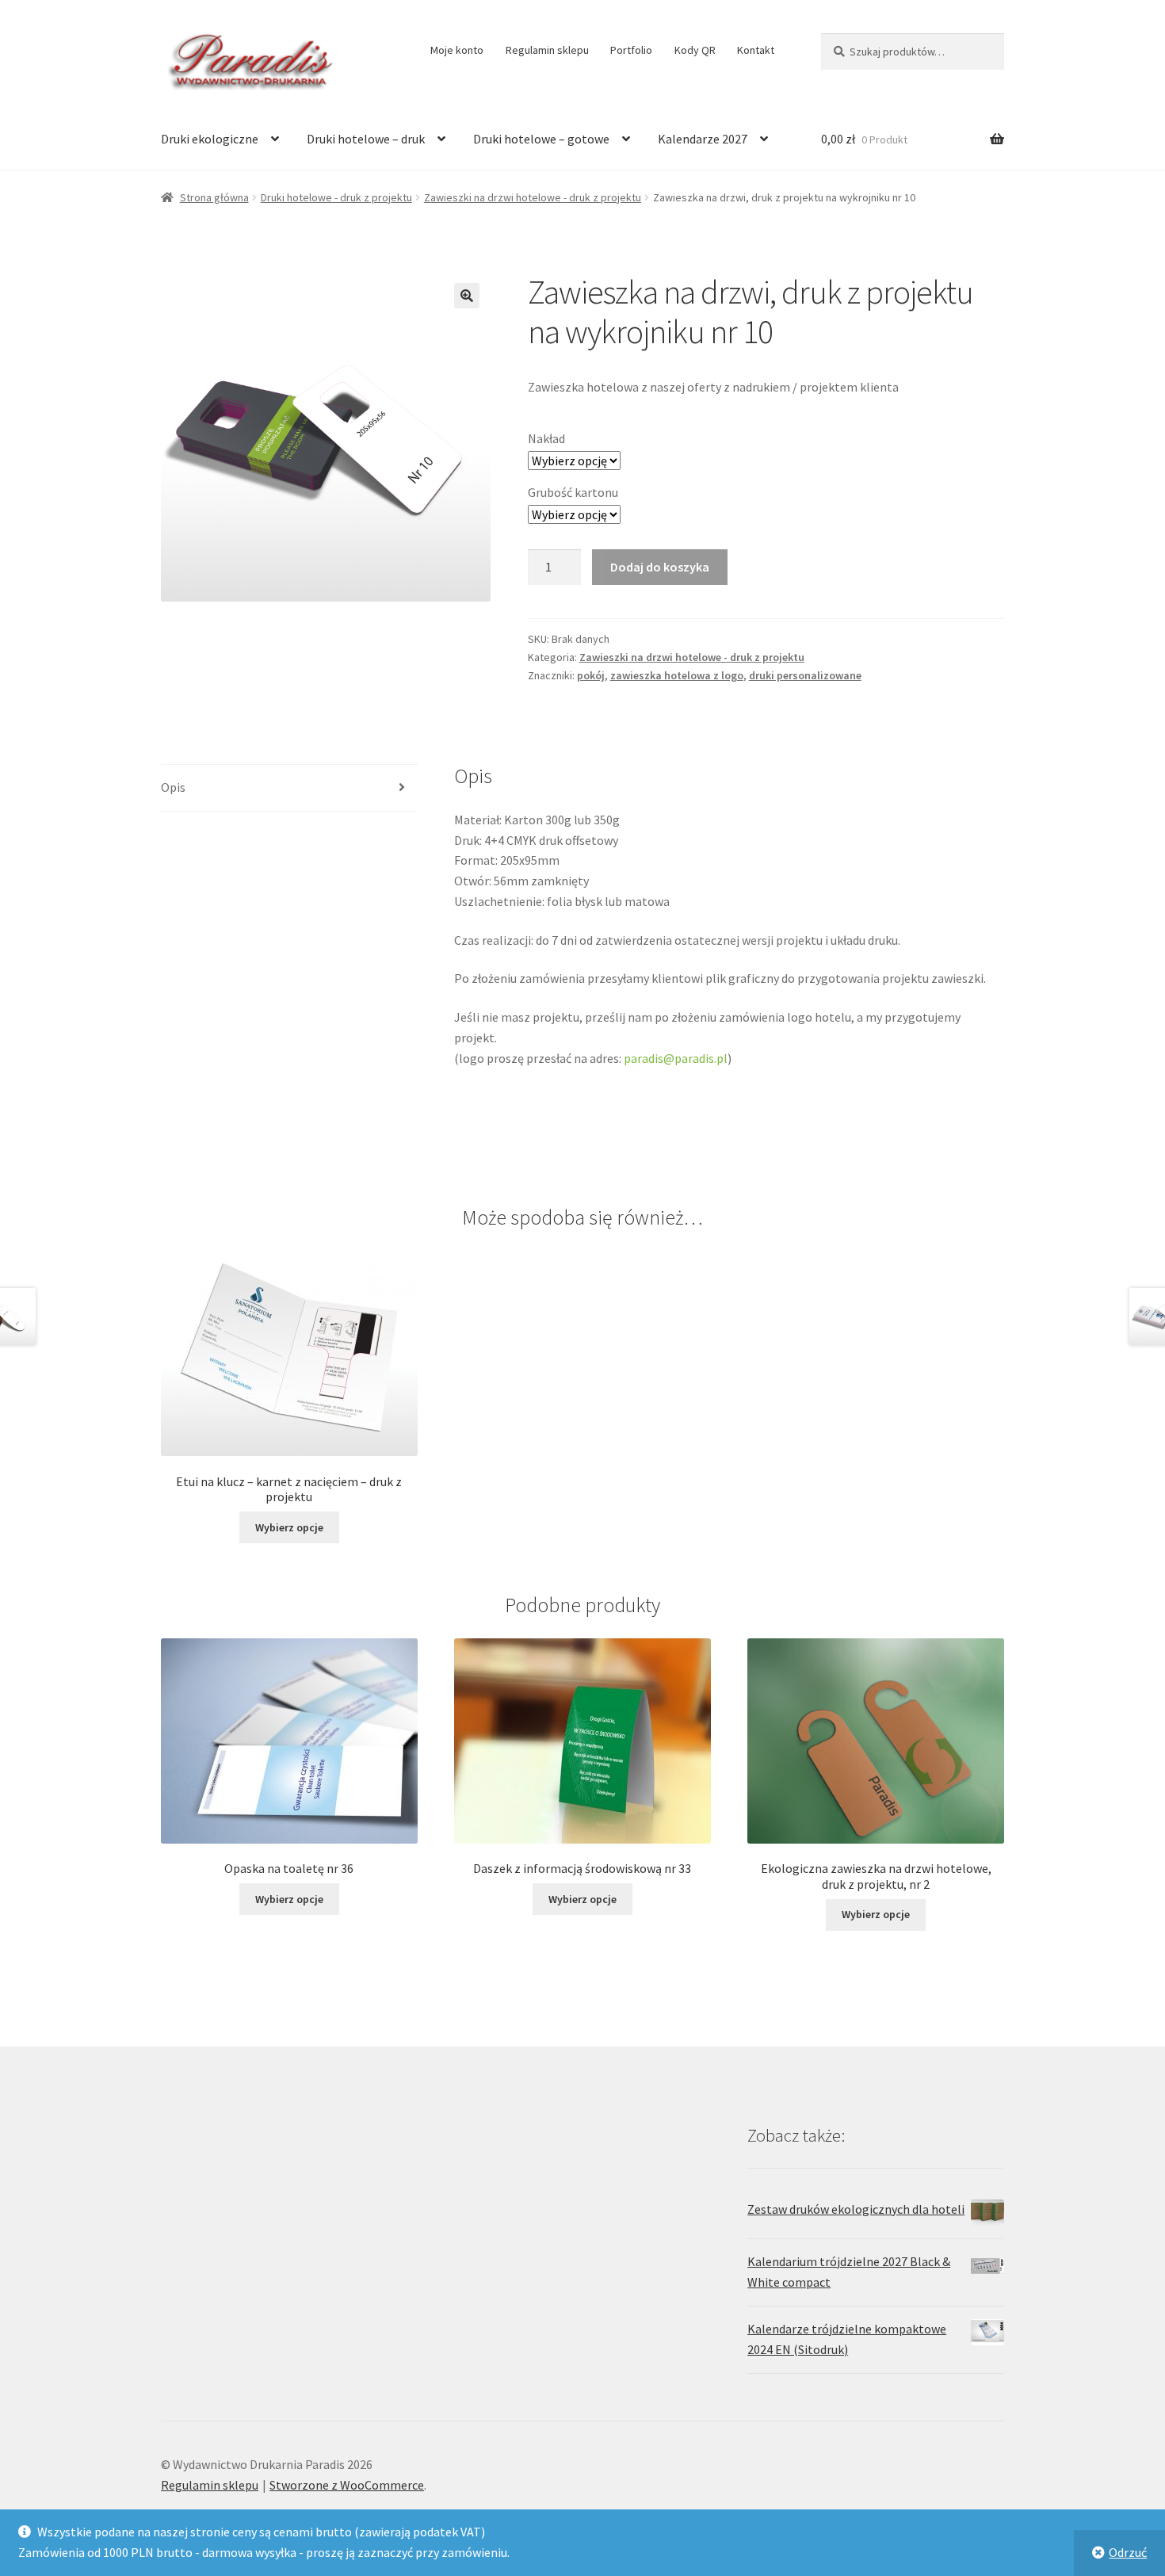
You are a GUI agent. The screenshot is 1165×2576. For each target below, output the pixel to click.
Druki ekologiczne (210, 139)
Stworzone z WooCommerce (347, 2485)
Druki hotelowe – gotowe (541, 139)
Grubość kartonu (573, 492)
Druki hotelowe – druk (366, 139)
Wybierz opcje (289, 1527)
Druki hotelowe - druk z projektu (336, 197)
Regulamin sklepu (547, 50)
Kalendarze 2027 (703, 139)
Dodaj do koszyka (660, 567)
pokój (591, 675)
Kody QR (695, 50)
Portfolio (631, 50)
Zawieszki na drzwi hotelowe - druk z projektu (533, 197)
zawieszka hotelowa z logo (677, 675)
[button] (467, 296)
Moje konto (457, 50)
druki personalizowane (805, 675)
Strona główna (214, 197)
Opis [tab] (173, 787)
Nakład (546, 438)
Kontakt (756, 50)
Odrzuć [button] (1128, 2552)
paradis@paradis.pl (676, 1058)
